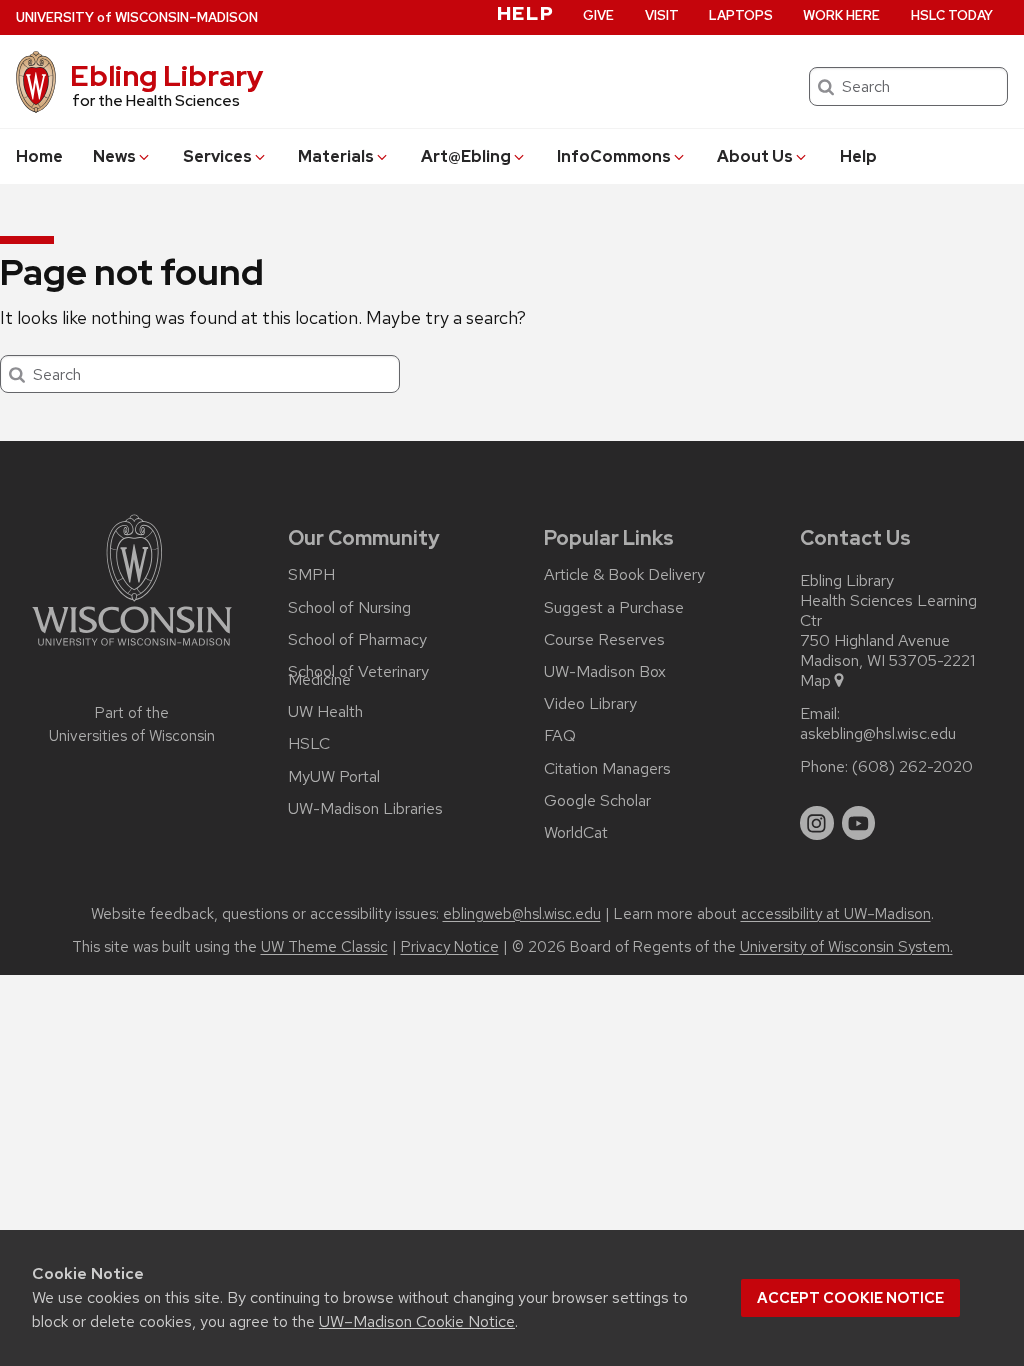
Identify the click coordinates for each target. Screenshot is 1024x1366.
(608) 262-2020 (912, 767)
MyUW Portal (334, 777)
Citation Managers (607, 769)
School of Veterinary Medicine (358, 676)
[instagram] (817, 823)
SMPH (311, 575)
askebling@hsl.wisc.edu (878, 734)
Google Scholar (597, 801)
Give (598, 15)
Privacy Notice (450, 947)
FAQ (560, 736)
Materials (336, 156)
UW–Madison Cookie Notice (417, 1321)
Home (39, 156)
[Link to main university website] (132, 649)
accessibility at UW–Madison (836, 914)
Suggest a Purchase (614, 608)
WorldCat (576, 833)
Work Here (841, 15)
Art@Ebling (466, 156)
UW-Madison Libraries (365, 809)
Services (217, 156)
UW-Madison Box (605, 672)
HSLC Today (952, 15)
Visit (662, 15)
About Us (755, 156)
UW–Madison (137, 17)
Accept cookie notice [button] (850, 1298)
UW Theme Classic (324, 947)
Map (815, 681)
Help (858, 156)
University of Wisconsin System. (846, 947)
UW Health (325, 712)
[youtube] (859, 823)
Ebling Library (167, 76)
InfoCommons (614, 156)
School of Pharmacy (357, 640)
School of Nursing (349, 608)
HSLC (309, 744)
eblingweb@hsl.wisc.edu (522, 914)
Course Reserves (604, 640)
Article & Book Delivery (624, 575)
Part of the (132, 724)
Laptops (741, 15)
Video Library (590, 704)
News (114, 156)
